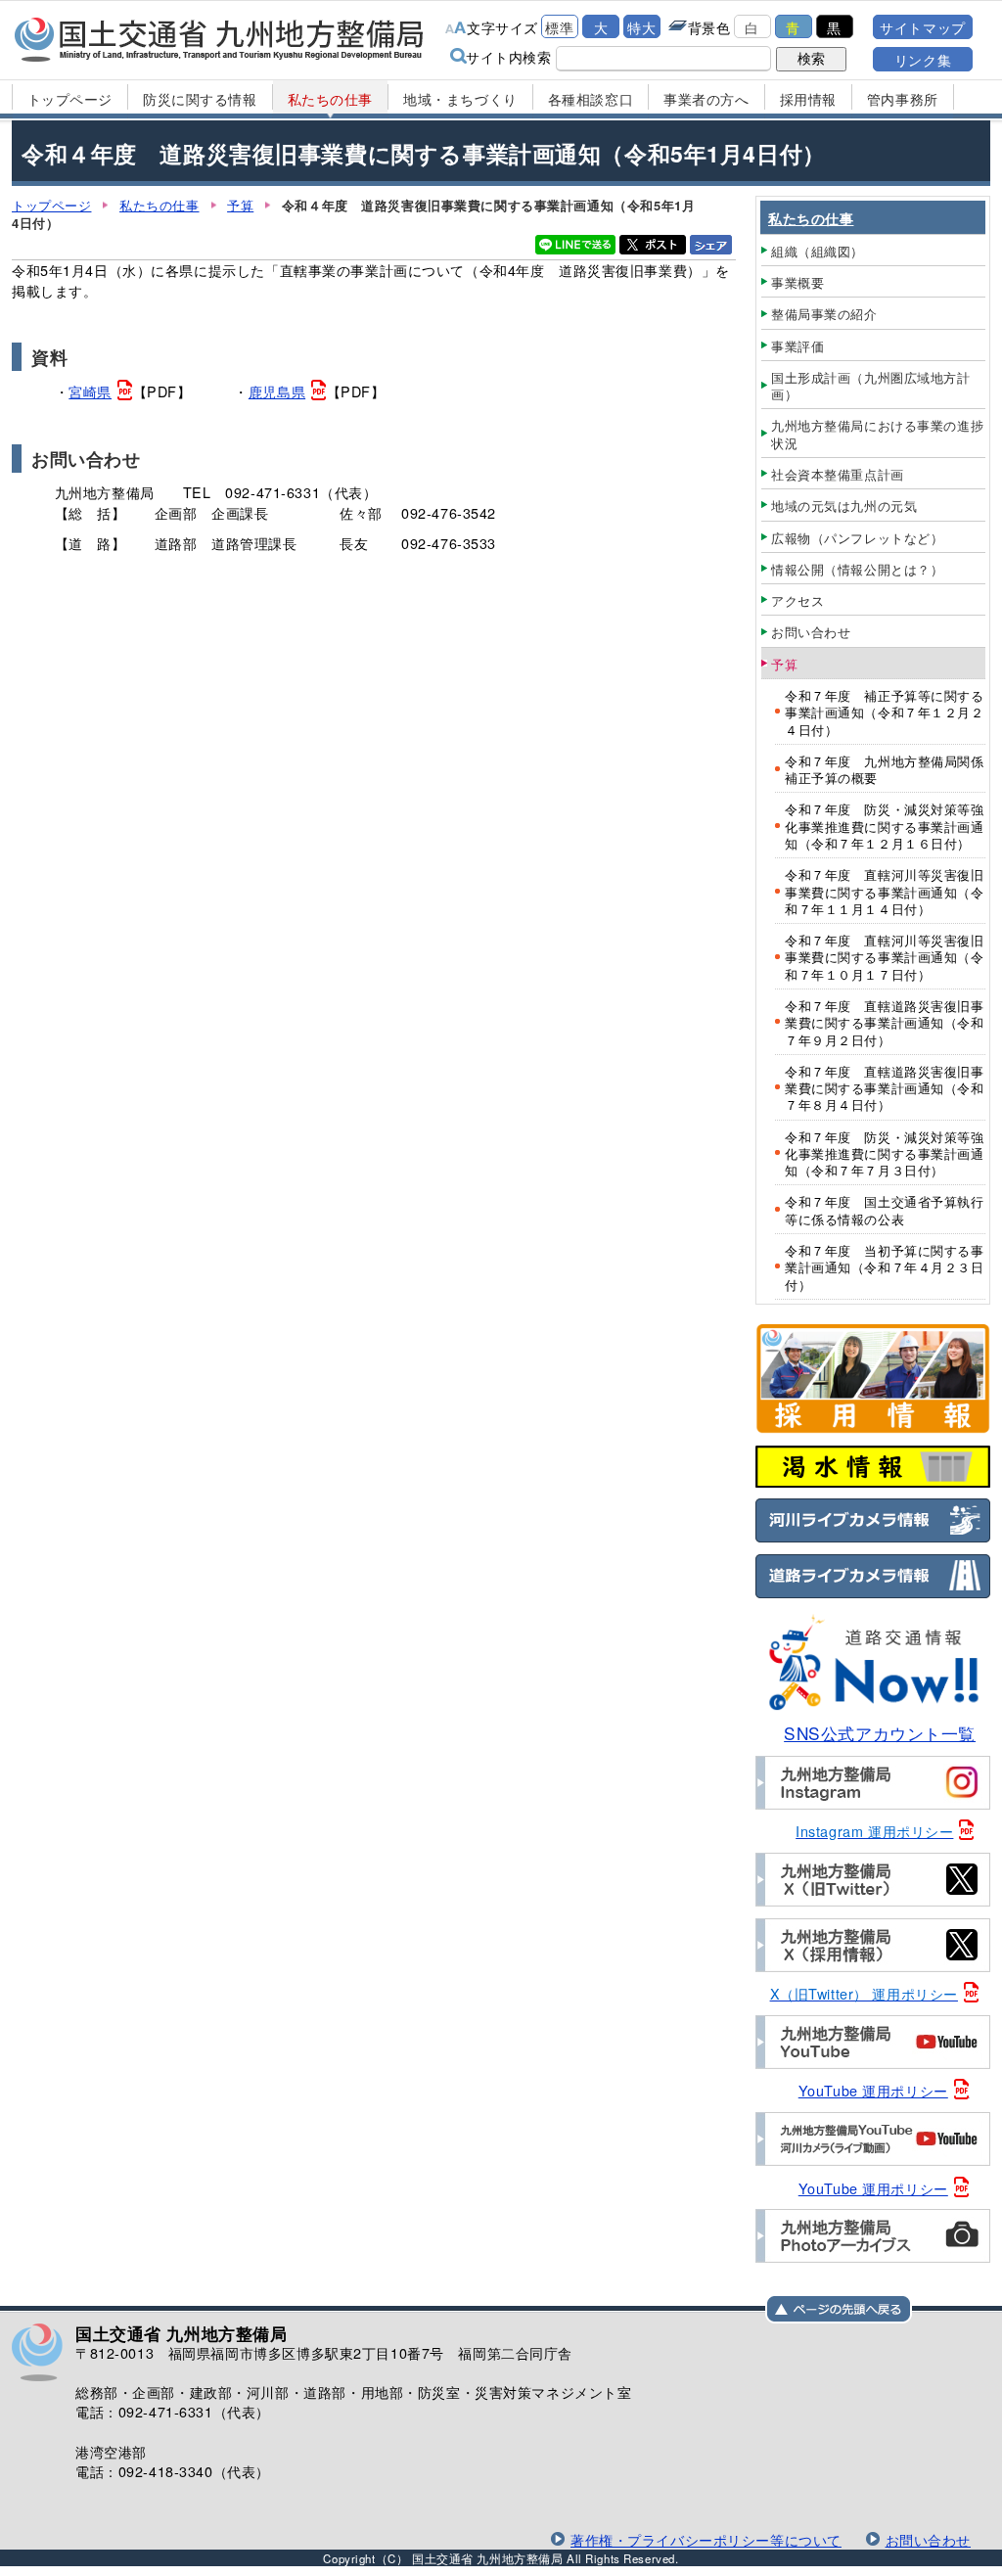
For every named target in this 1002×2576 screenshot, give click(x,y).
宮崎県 (90, 391)
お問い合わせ (928, 2539)
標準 (559, 27)
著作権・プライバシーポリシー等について (706, 2539)
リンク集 (923, 59)
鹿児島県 (277, 391)
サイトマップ (922, 27)
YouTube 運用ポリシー (873, 2090)
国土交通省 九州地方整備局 (220, 39)
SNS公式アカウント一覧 (880, 1733)
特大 (641, 27)
